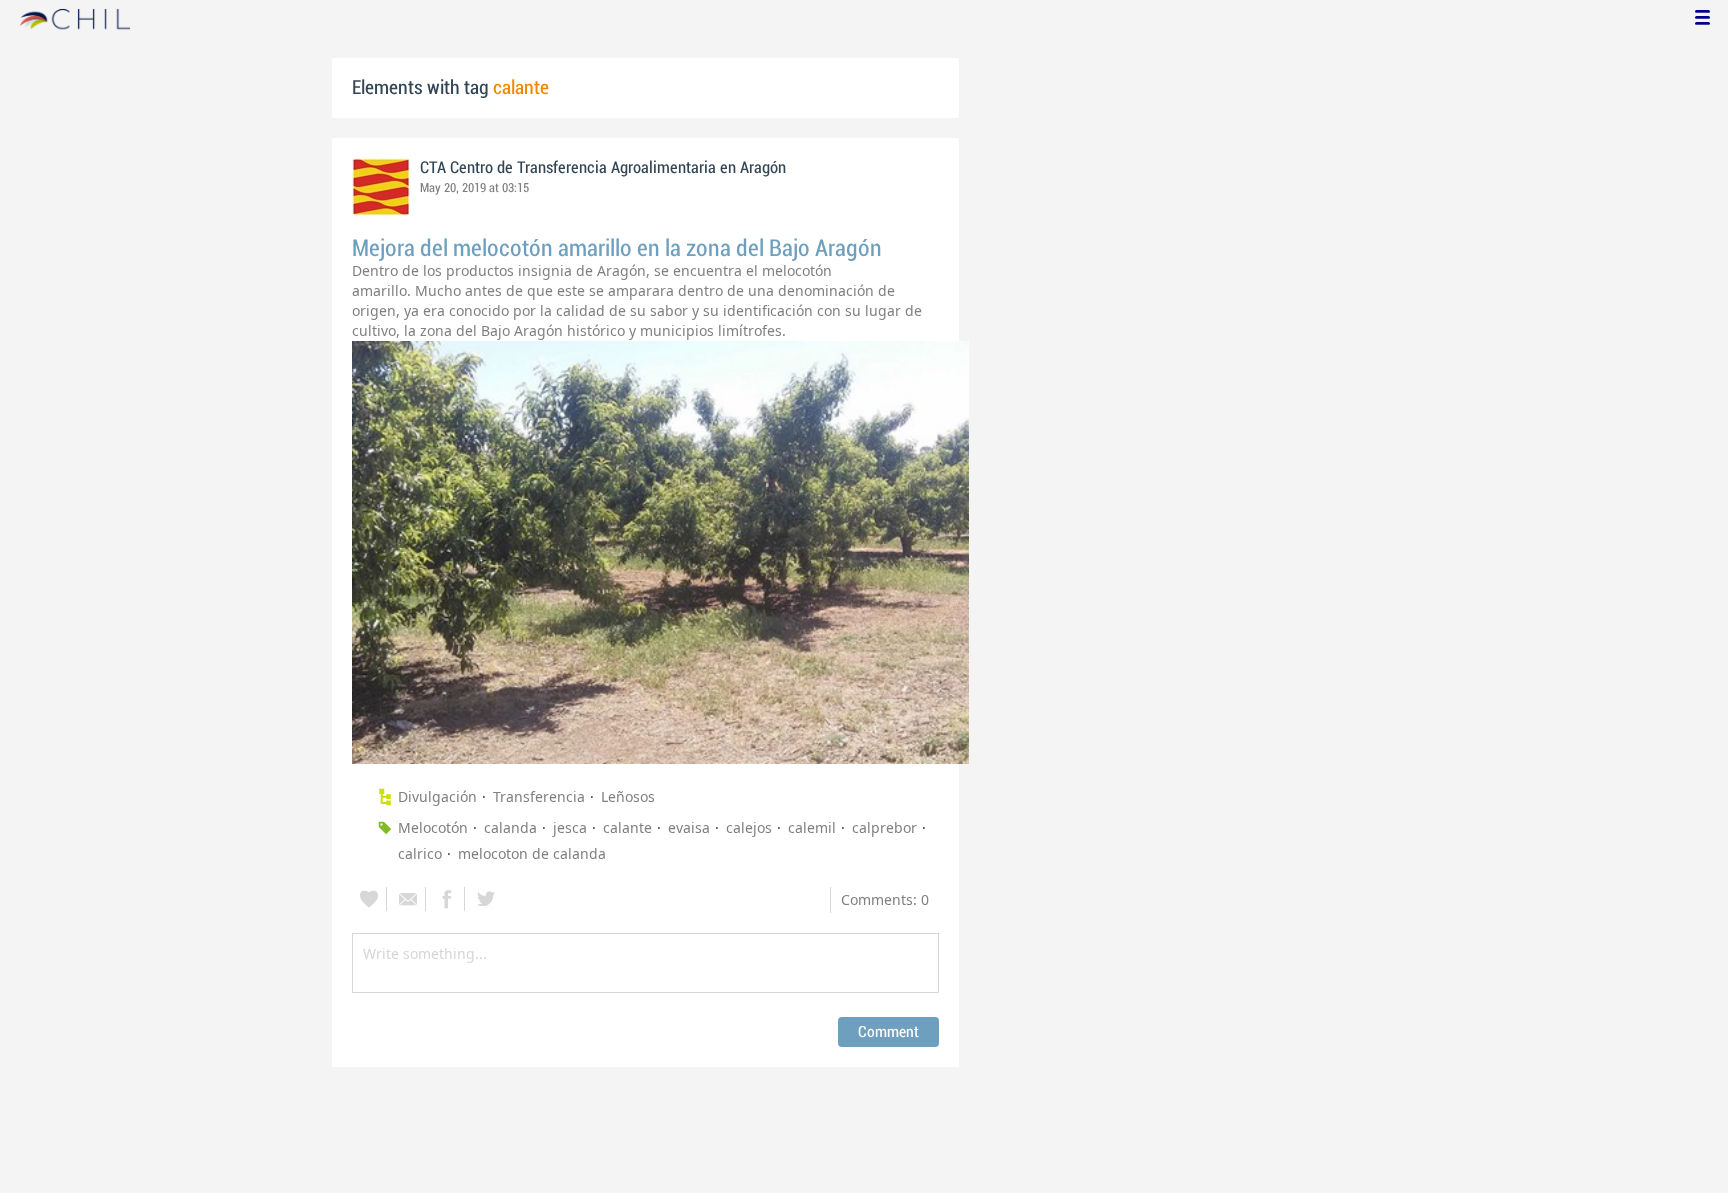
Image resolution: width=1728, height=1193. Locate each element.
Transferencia (539, 796)
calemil (812, 827)
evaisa (689, 827)
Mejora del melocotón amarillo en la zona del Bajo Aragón (617, 248)
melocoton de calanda (532, 853)
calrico (420, 853)
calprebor (884, 827)
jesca (570, 827)
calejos (749, 827)
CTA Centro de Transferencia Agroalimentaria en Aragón (603, 168)
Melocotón (433, 827)
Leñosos (628, 796)
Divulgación (437, 796)
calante (627, 827)
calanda (510, 827)
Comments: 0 (885, 899)
